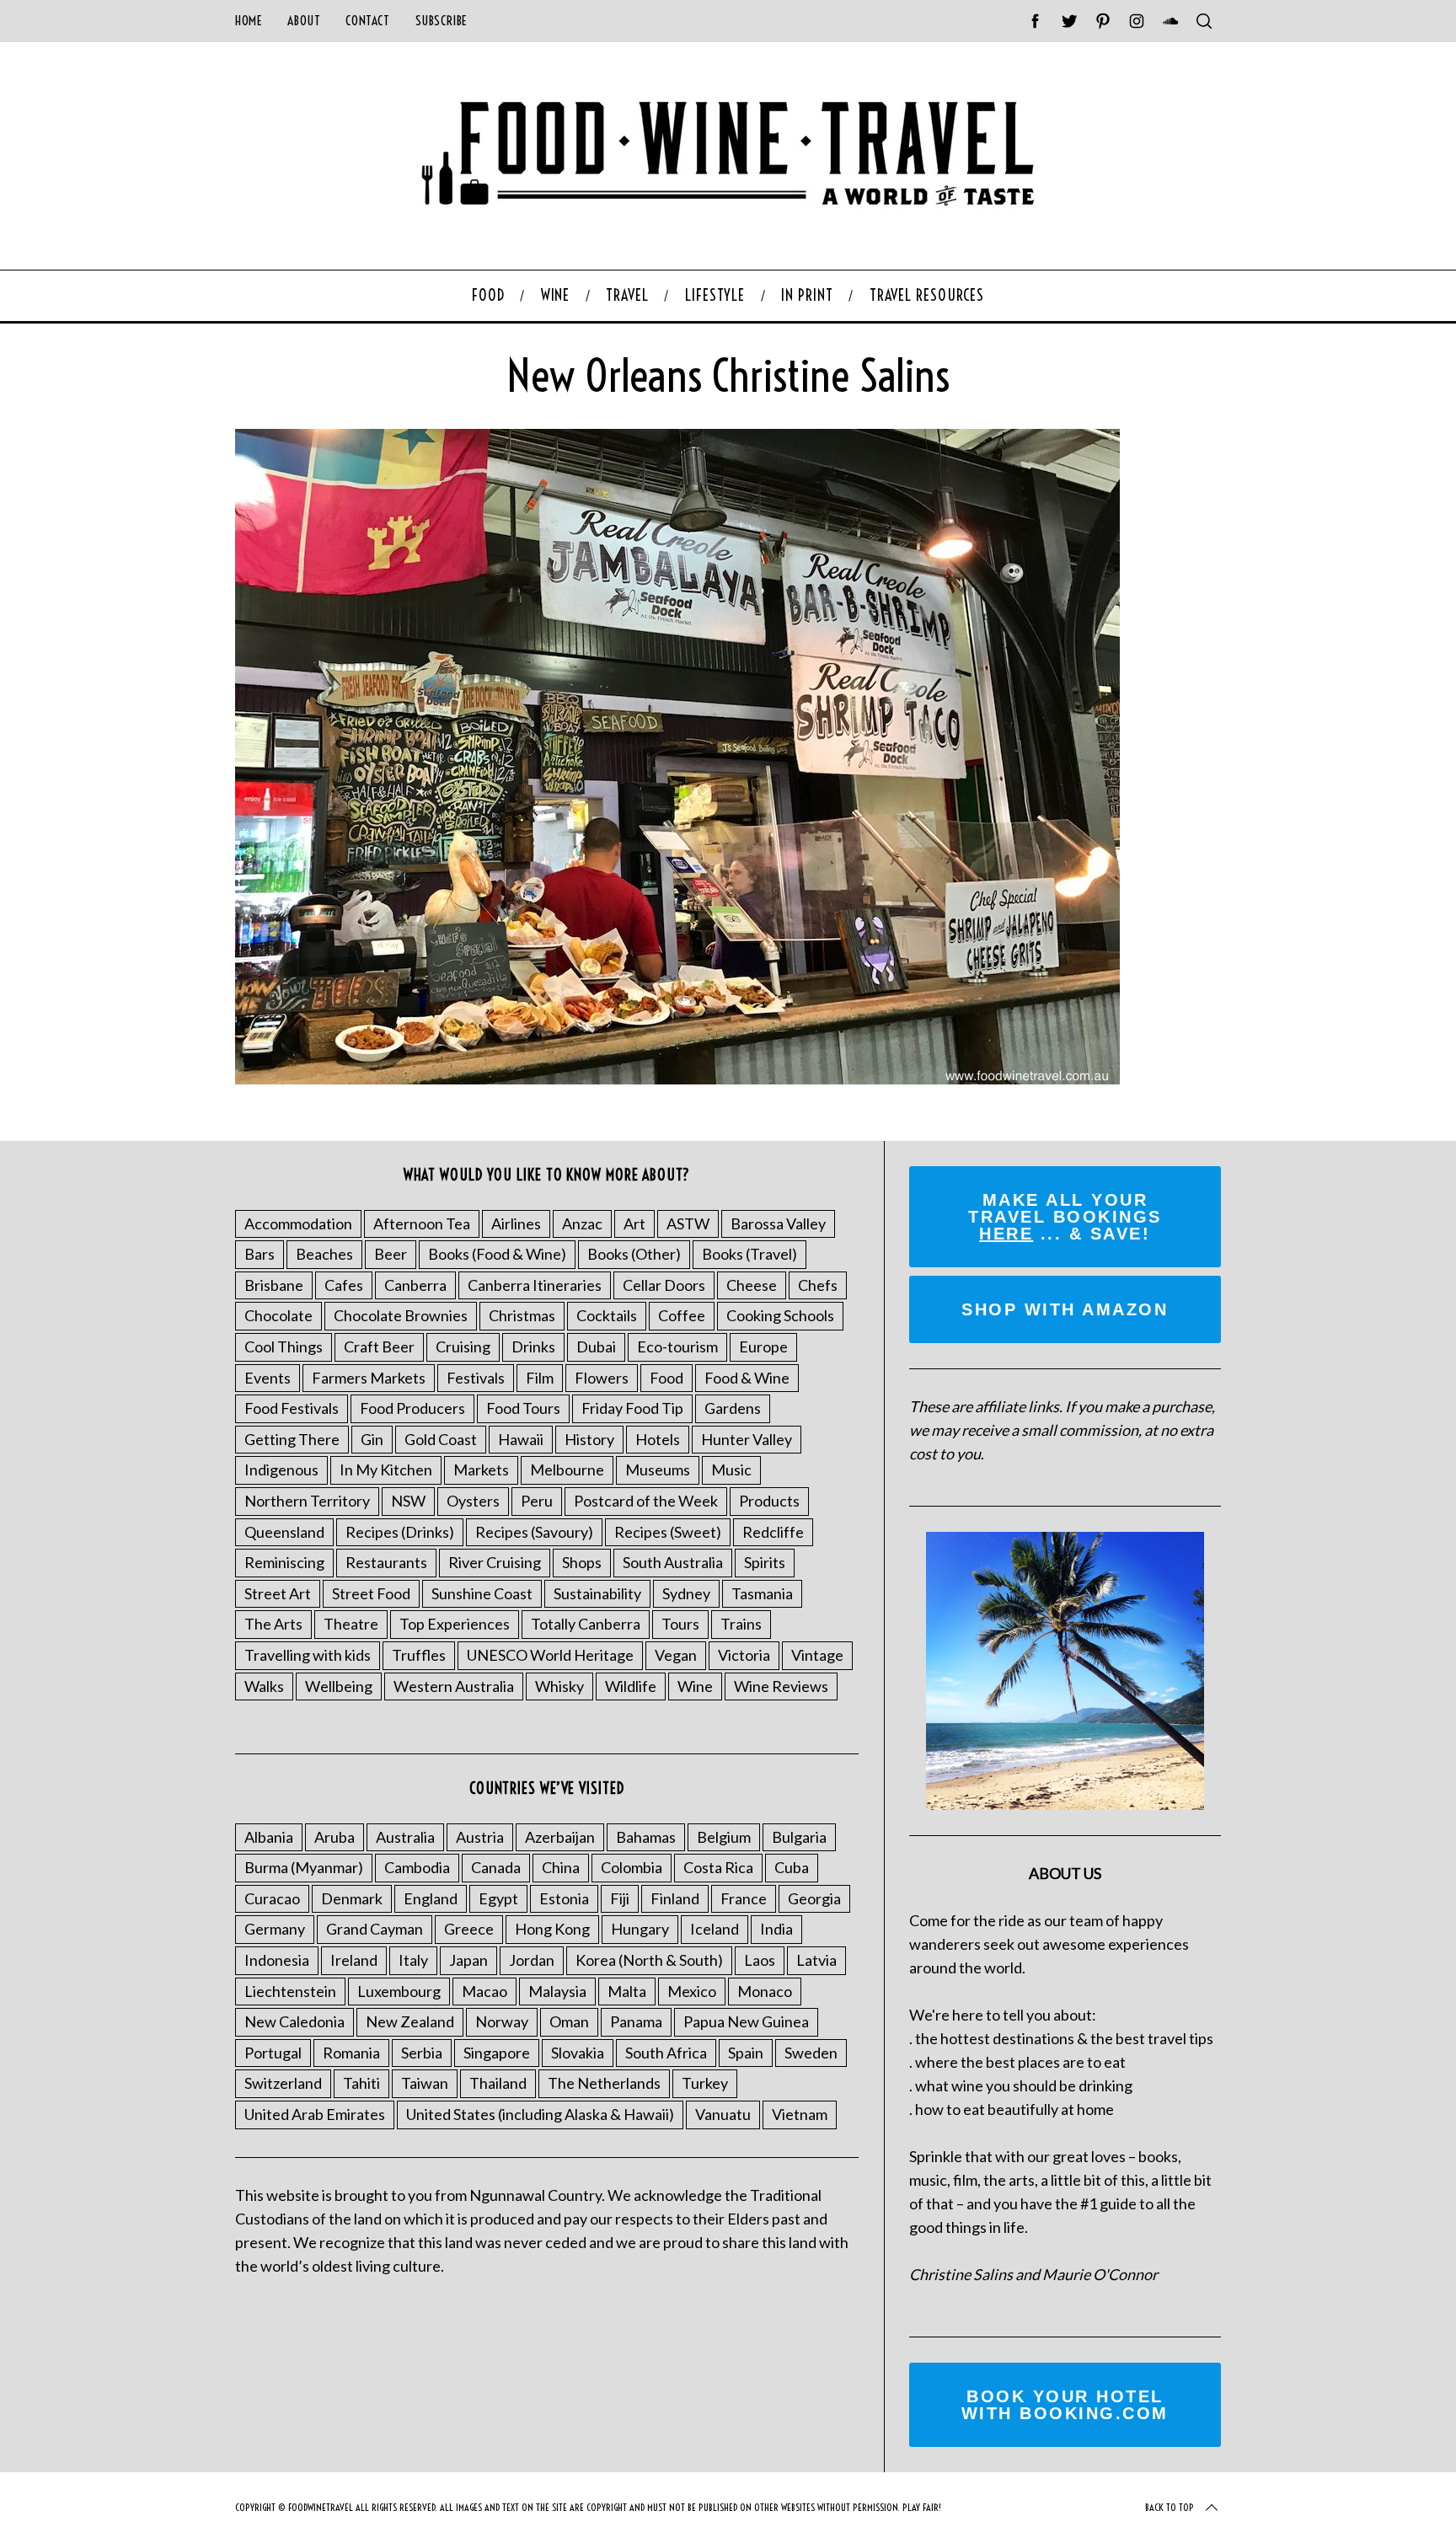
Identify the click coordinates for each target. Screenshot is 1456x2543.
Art (634, 1223)
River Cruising (495, 1562)
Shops (582, 1562)
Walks (264, 1686)
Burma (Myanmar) (304, 1867)
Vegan (676, 1655)
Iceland (715, 1929)
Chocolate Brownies (401, 1315)
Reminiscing (284, 1562)
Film (540, 1378)
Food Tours (523, 1408)
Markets (481, 1470)
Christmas (522, 1315)
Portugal (273, 2053)
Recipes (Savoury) (534, 1532)
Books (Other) (634, 1254)
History (589, 1439)
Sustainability (597, 1593)
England (431, 1898)
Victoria (744, 1655)
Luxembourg (399, 1991)
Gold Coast (441, 1439)
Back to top (1170, 2507)
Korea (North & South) (649, 1960)
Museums (658, 1470)
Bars (260, 1254)
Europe (763, 1346)
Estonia (564, 1898)
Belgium (724, 1837)
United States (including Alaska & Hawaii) (540, 2114)
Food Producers (412, 1408)
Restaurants (386, 1562)
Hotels (658, 1439)
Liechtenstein (290, 1991)
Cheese (752, 1285)
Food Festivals (292, 1408)
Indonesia (277, 1960)
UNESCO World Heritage (550, 1655)
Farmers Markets (369, 1378)
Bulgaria (799, 1837)
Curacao (272, 1898)
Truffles (419, 1655)
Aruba (335, 1837)
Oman (569, 2021)
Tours (680, 1624)
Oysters (473, 1501)
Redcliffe (773, 1532)
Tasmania (762, 1593)
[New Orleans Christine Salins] (677, 1079)
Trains (741, 1624)
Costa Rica (718, 1867)
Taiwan (425, 2083)
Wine (695, 1686)
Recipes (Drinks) (400, 1532)
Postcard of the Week (646, 1501)
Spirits (765, 1562)
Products (769, 1501)
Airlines (516, 1223)
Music (731, 1470)
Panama (636, 2021)
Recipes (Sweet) (668, 1532)
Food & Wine (747, 1378)
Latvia (816, 1960)
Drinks (533, 1346)
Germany (275, 1929)
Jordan (532, 1960)
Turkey (705, 2083)
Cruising (463, 1346)
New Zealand (410, 2021)
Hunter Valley (747, 1439)
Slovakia (578, 2053)
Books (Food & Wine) (497, 1254)
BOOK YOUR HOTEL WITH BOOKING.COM (1065, 2405)
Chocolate (278, 1315)
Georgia (814, 1898)
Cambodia (417, 1867)
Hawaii (521, 1439)
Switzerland (283, 2083)
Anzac (582, 1223)
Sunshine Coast (482, 1593)
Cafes (344, 1285)
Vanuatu (723, 2114)
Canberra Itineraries (535, 1285)
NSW (408, 1501)
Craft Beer (379, 1346)
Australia (405, 1837)
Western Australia (454, 1686)
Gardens (733, 1408)
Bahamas (646, 1837)
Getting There (292, 1439)
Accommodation (298, 1223)
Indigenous (281, 1470)
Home (249, 21)
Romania (351, 2053)
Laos (760, 1960)
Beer (391, 1254)
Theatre (351, 1624)
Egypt (498, 1898)
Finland (675, 1898)
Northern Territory (307, 1501)
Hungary (640, 1929)
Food (666, 1378)
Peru (537, 1501)
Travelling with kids (308, 1655)
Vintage (817, 1655)
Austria (480, 1837)
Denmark (352, 1898)
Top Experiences (455, 1624)
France (744, 1898)
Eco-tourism (677, 1346)
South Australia (673, 1562)
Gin (372, 1439)
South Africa (666, 2053)
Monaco (765, 1991)
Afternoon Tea (422, 1223)
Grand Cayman (375, 1929)
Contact (367, 21)
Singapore (497, 2053)
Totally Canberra (586, 1624)
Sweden (811, 2053)
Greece (469, 1929)
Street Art (278, 1593)
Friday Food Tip (632, 1408)
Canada (496, 1867)
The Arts (273, 1624)
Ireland (354, 1960)
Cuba (792, 1867)
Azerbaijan (560, 1837)
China (561, 1867)
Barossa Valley (778, 1223)
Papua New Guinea (746, 2021)
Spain (746, 2053)
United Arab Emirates (315, 2114)
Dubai (596, 1346)
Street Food (371, 1593)
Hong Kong (552, 1929)
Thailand (498, 2083)
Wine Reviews (781, 1686)
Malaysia (557, 1991)
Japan (468, 1960)
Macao (484, 1991)
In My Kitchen (386, 1470)
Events (268, 1378)
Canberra (415, 1285)
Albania (269, 1837)
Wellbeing (339, 1686)
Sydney (686, 1593)
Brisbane (274, 1285)
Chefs (818, 1285)
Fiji (620, 1898)
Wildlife (631, 1686)
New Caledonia (294, 2021)
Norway (502, 2021)
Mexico (692, 1991)
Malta (627, 1991)
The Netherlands (604, 2083)
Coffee (682, 1315)
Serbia (422, 2053)
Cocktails (607, 1315)
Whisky (559, 1686)
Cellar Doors (664, 1285)
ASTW (688, 1223)
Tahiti (361, 2083)
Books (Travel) (749, 1254)
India (776, 1929)
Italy (413, 1960)
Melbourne (567, 1470)
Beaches (324, 1254)
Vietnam (800, 2114)
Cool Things (284, 1346)
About (304, 21)
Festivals (476, 1378)
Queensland (284, 1532)
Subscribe (442, 21)
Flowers (602, 1378)
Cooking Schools (780, 1315)
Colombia (632, 1867)
